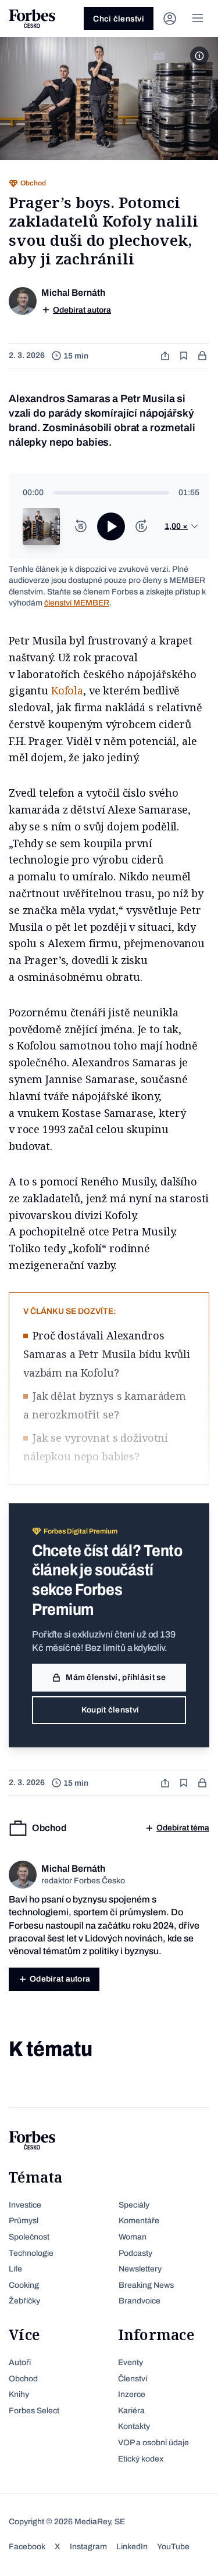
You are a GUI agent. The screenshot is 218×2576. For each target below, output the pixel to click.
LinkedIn (132, 2547)
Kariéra (131, 2411)
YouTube (173, 2547)
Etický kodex (141, 2459)
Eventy (131, 2362)
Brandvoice (140, 2301)
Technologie (31, 2253)
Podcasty (135, 2253)
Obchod (23, 2379)
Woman (133, 2237)
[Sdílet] (166, 356)
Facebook (27, 2547)
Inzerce (132, 2394)
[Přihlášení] (170, 19)
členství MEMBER (77, 603)
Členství (133, 2379)
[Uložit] (185, 356)
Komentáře (139, 2221)
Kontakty (134, 2426)
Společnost (29, 2237)
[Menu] (198, 19)
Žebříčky (24, 2301)
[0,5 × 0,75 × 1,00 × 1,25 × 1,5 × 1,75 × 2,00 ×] (182, 526)
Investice (25, 2205)
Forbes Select (34, 2411)
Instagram (88, 2547)
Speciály (134, 2205)
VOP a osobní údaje (153, 2443)
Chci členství (119, 19)
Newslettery (140, 2269)
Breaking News (146, 2285)
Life (15, 2269)
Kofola (67, 690)
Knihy (19, 2394)
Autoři (20, 2362)
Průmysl (24, 2221)
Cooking (24, 2285)
